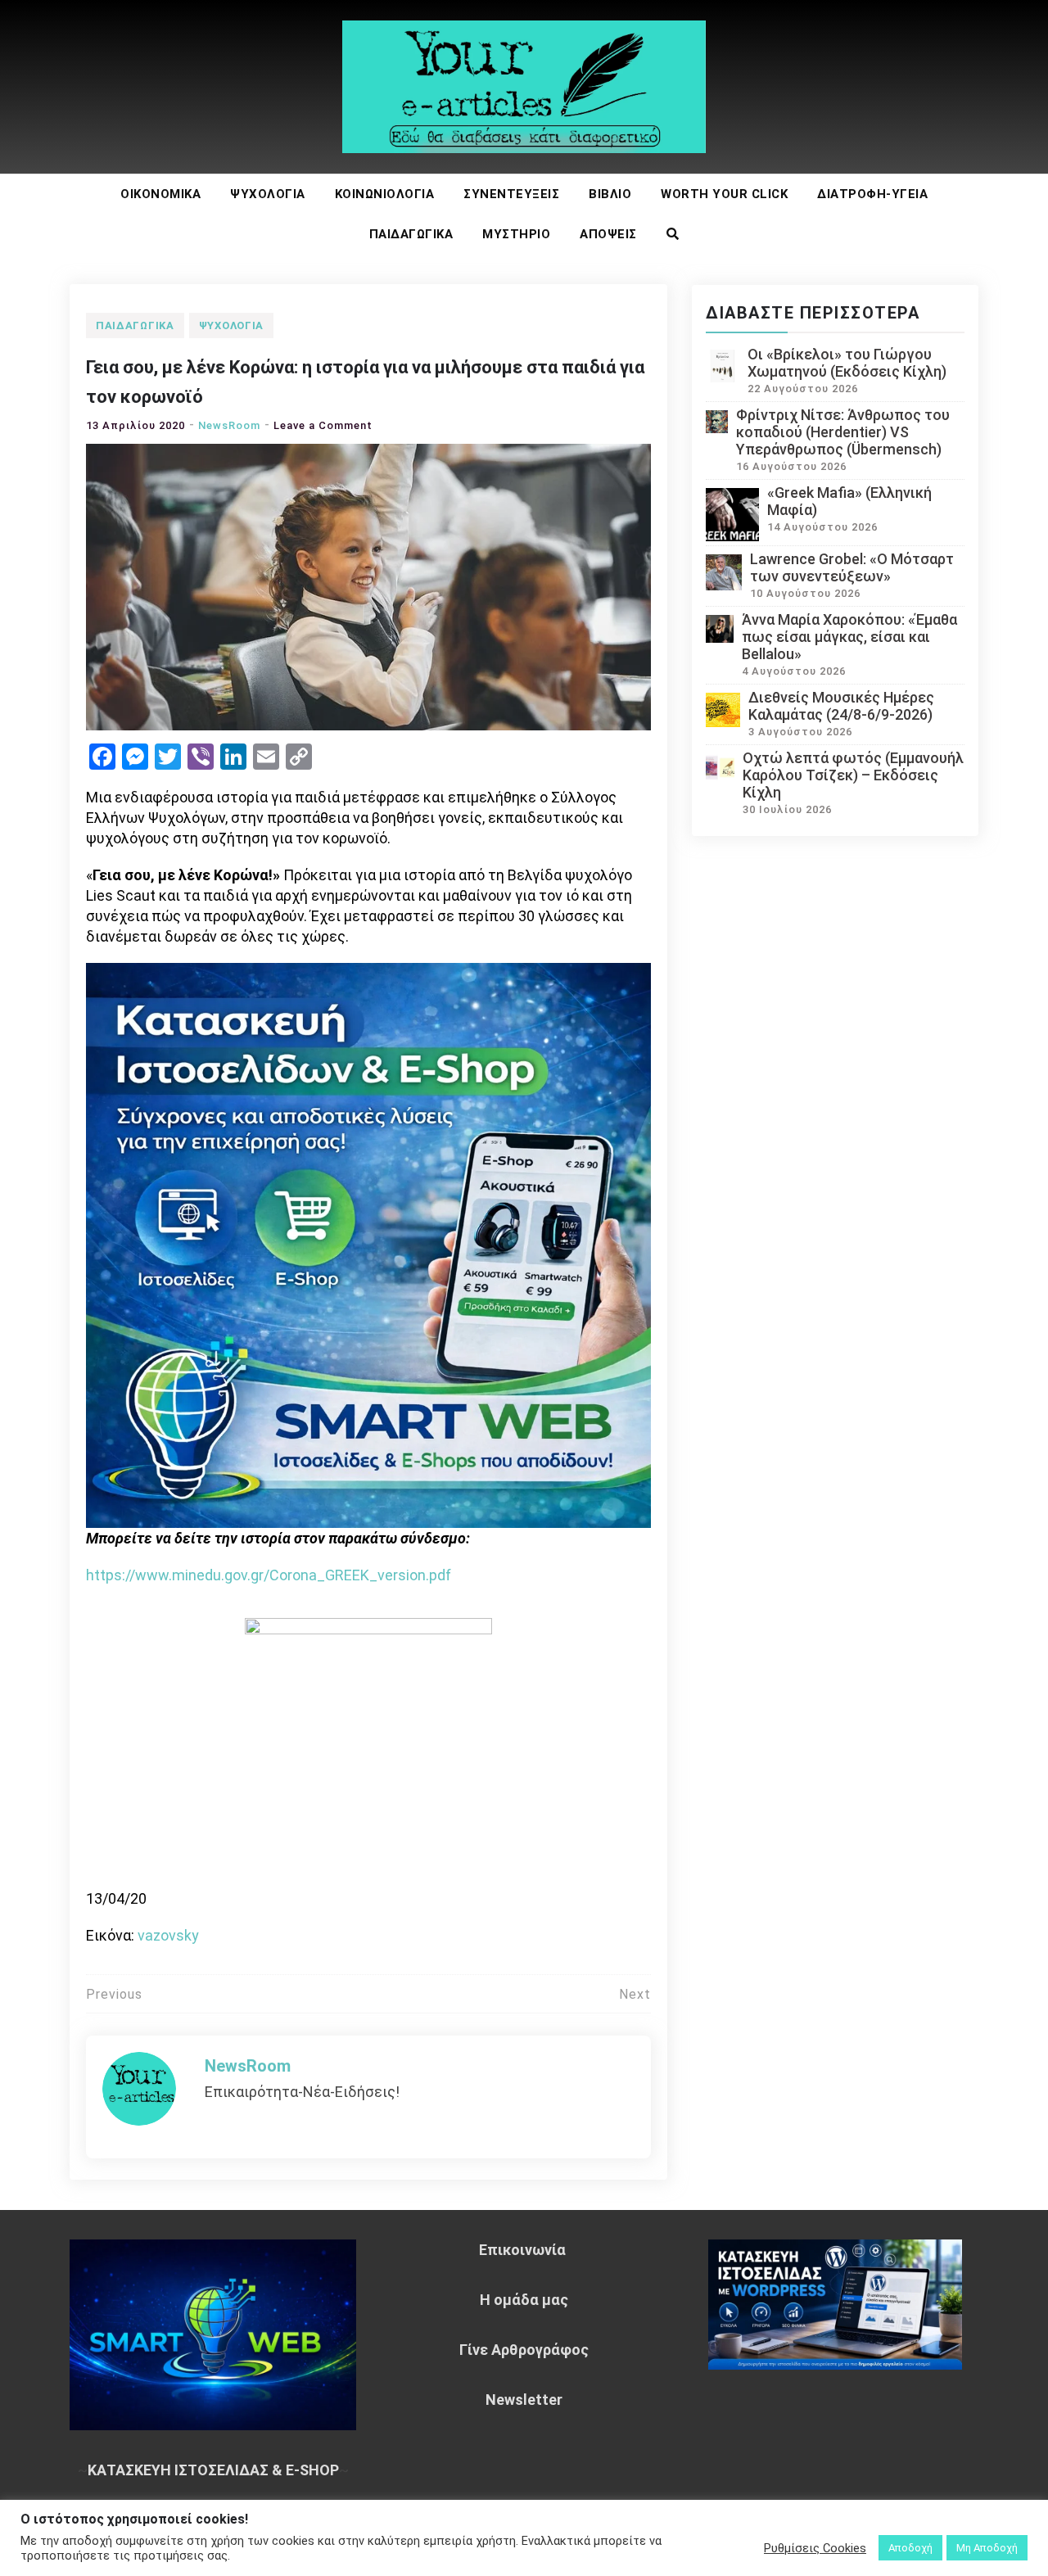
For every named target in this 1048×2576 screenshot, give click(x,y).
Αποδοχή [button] (910, 2548)
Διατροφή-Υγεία (872, 194)
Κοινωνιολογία (385, 194)
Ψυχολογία (268, 194)
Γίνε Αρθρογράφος (524, 2350)
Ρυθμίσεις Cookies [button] (815, 2548)
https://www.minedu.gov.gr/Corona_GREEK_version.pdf (269, 1575)
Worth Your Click (724, 194)
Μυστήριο (516, 234)
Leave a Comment (323, 425)
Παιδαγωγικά (411, 234)
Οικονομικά (160, 194)
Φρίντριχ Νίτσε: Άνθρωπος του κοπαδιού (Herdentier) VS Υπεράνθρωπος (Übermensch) (843, 432)
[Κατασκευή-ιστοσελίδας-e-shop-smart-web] (368, 1243)
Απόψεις (608, 234)
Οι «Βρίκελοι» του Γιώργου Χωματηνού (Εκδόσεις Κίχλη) (847, 363)
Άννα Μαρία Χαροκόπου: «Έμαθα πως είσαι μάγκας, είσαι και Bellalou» (849, 637)
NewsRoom (229, 425)
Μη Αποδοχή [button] (987, 2548)
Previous (114, 1994)
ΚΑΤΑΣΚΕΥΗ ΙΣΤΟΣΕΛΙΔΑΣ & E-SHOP (213, 2470)
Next (635, 1994)
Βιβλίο (610, 194)
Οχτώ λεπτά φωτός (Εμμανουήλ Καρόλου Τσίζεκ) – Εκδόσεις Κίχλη (853, 775)
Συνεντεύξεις (511, 194)
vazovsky (168, 1935)
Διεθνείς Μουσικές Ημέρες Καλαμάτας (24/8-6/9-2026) (841, 706)
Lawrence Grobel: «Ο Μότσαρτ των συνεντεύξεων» (852, 567)
